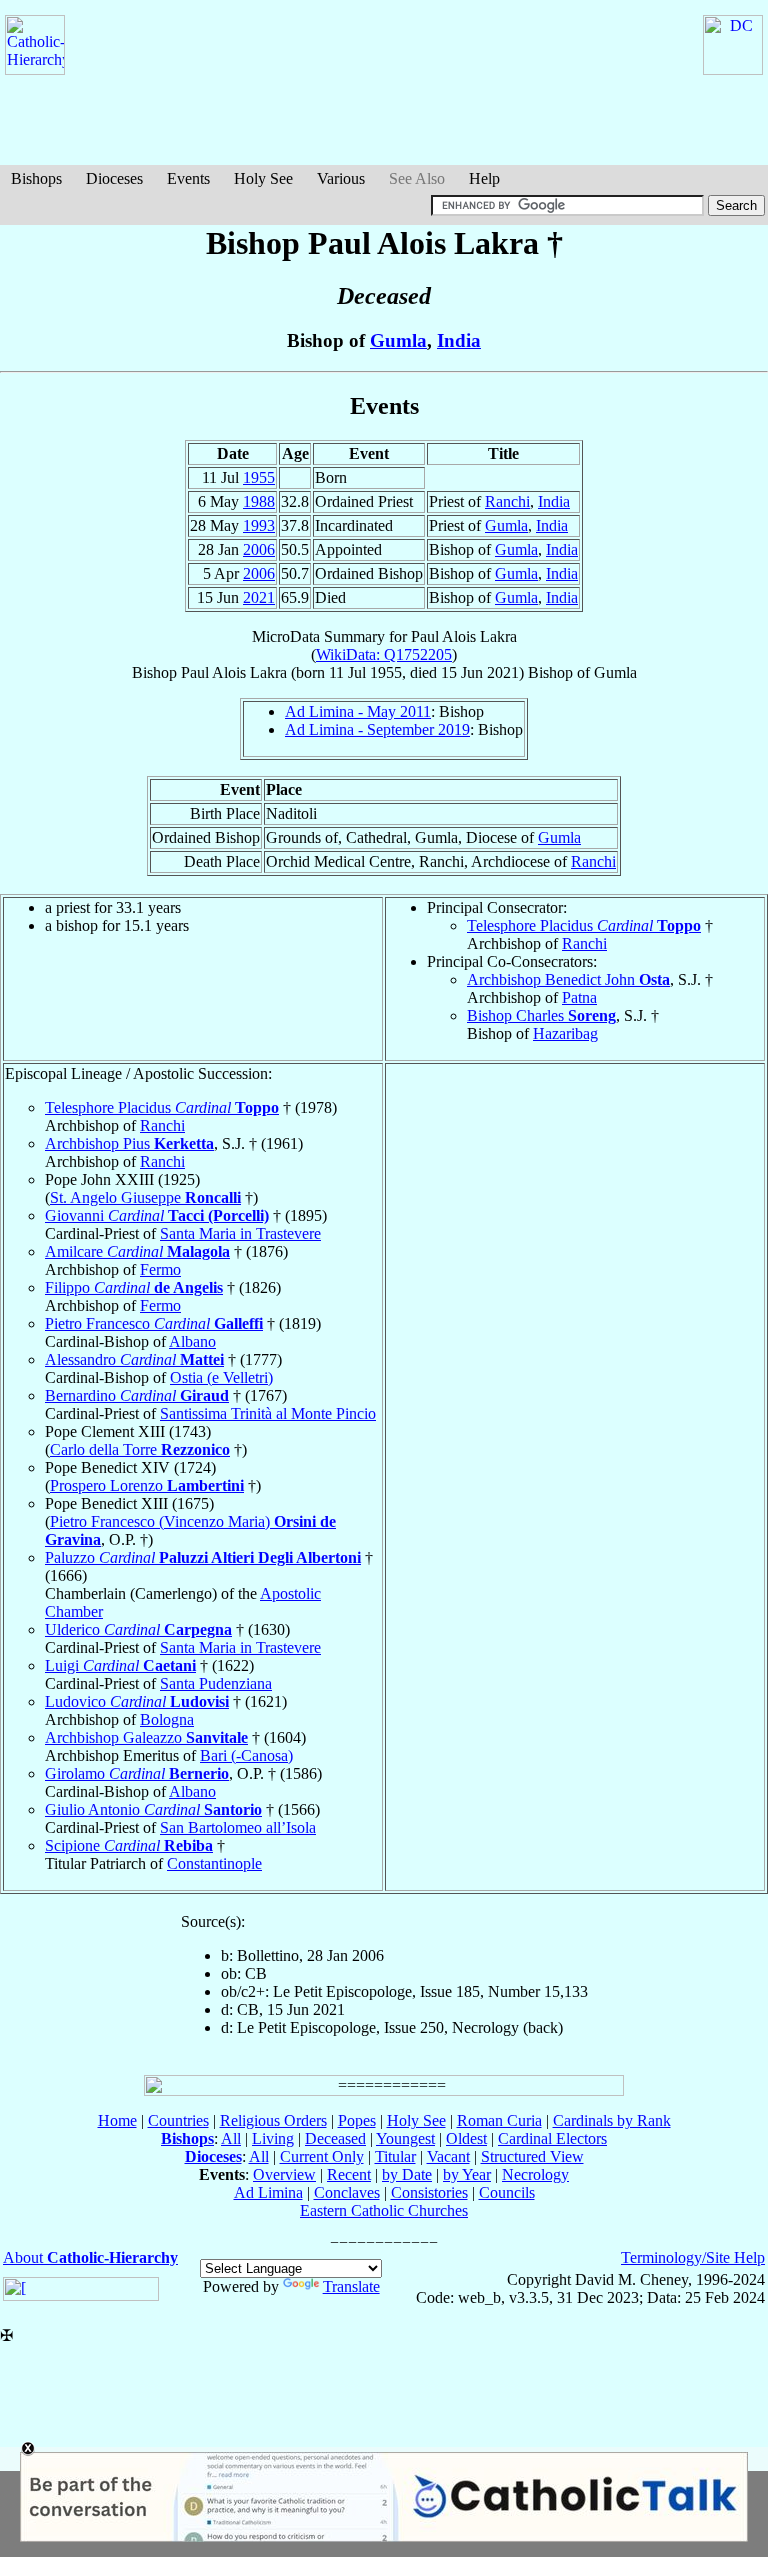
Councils (507, 2192)
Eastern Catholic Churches (384, 2210)
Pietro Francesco (154, 1323)
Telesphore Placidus (584, 925)
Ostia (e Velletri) (221, 1377)
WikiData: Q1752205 (384, 654)
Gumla (398, 340)
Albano (192, 1341)
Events (188, 178)
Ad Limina (268, 2192)
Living (273, 2138)
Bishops (36, 178)
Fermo (160, 1269)
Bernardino (137, 1395)
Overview (284, 2174)
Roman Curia (499, 2120)
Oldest (466, 2138)
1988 (259, 501)
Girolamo (137, 1773)
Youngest (405, 2138)
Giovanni (157, 1215)
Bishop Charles (541, 1015)
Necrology (535, 2174)
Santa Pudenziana (216, 1683)
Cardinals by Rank (612, 2120)
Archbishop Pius (129, 1143)
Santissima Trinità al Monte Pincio (268, 1413)
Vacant (448, 2156)
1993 (259, 525)
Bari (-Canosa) (246, 1755)
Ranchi (507, 501)
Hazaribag (565, 1033)
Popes (357, 2120)
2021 (259, 597)
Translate (351, 2286)
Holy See (263, 178)
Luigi (120, 1665)
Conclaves (347, 2192)
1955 (259, 477)
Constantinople (214, 1863)
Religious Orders (273, 2120)
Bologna (167, 1719)
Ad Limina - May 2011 (358, 711)
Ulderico (138, 1629)
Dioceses (114, 178)
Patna (579, 997)
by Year (467, 2174)
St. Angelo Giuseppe (145, 1197)
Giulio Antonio (153, 1809)
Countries (178, 2120)
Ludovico (137, 1701)
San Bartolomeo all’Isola (238, 1827)
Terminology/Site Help (693, 2257)
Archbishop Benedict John (568, 979)
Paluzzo (203, 1557)
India (459, 340)
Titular (395, 2156)
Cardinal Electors (552, 2138)
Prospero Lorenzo (147, 1485)
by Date (407, 2174)
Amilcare (137, 1251)
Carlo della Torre (140, 1449)
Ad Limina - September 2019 (377, 729)
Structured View (532, 2156)
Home (117, 2120)
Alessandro (134, 1359)
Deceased (335, 2138)
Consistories (429, 2192)
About (90, 2257)
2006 (259, 549)
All (231, 2138)
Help (484, 178)
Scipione (129, 1845)
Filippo (134, 1287)
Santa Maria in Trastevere (240, 1233)
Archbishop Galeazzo (146, 1737)
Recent (349, 2174)
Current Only (322, 2156)
